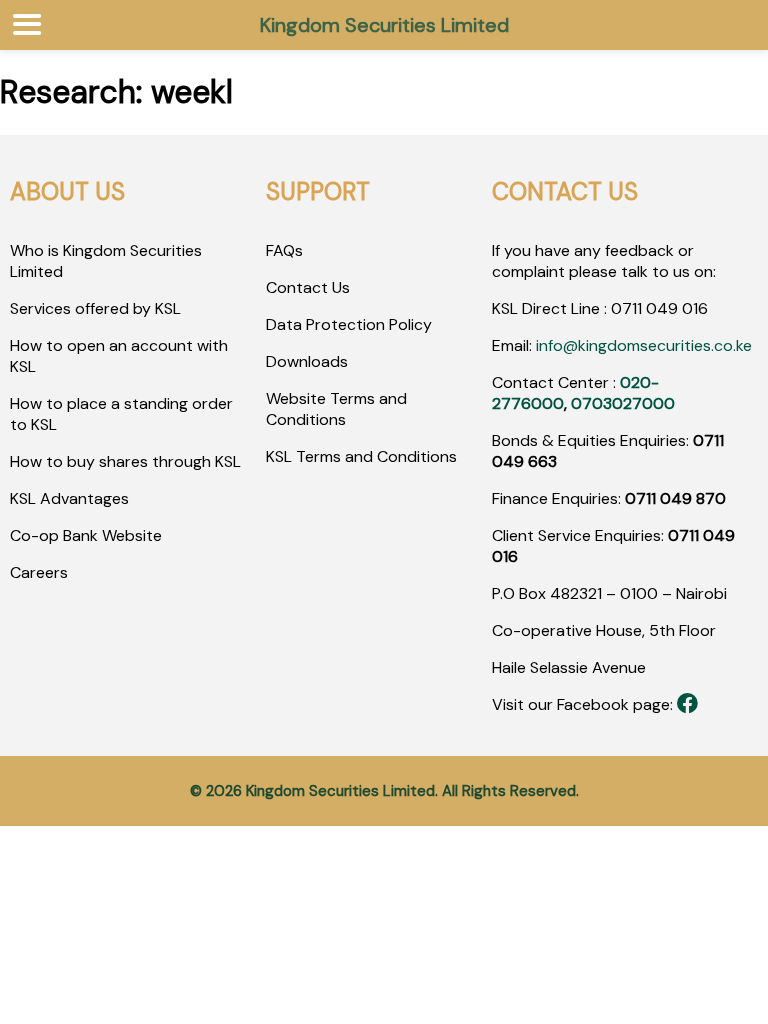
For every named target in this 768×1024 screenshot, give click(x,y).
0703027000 (623, 403)
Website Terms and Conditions (336, 409)
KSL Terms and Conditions (361, 456)
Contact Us (308, 287)
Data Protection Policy (349, 324)
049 (660, 308)
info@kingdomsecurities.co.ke (644, 345)
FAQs (284, 250)
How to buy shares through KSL (125, 461)
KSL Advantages (69, 498)
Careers (39, 572)
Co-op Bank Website (86, 535)
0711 (626, 308)
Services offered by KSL (95, 308)
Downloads (307, 361)
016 (693, 308)
